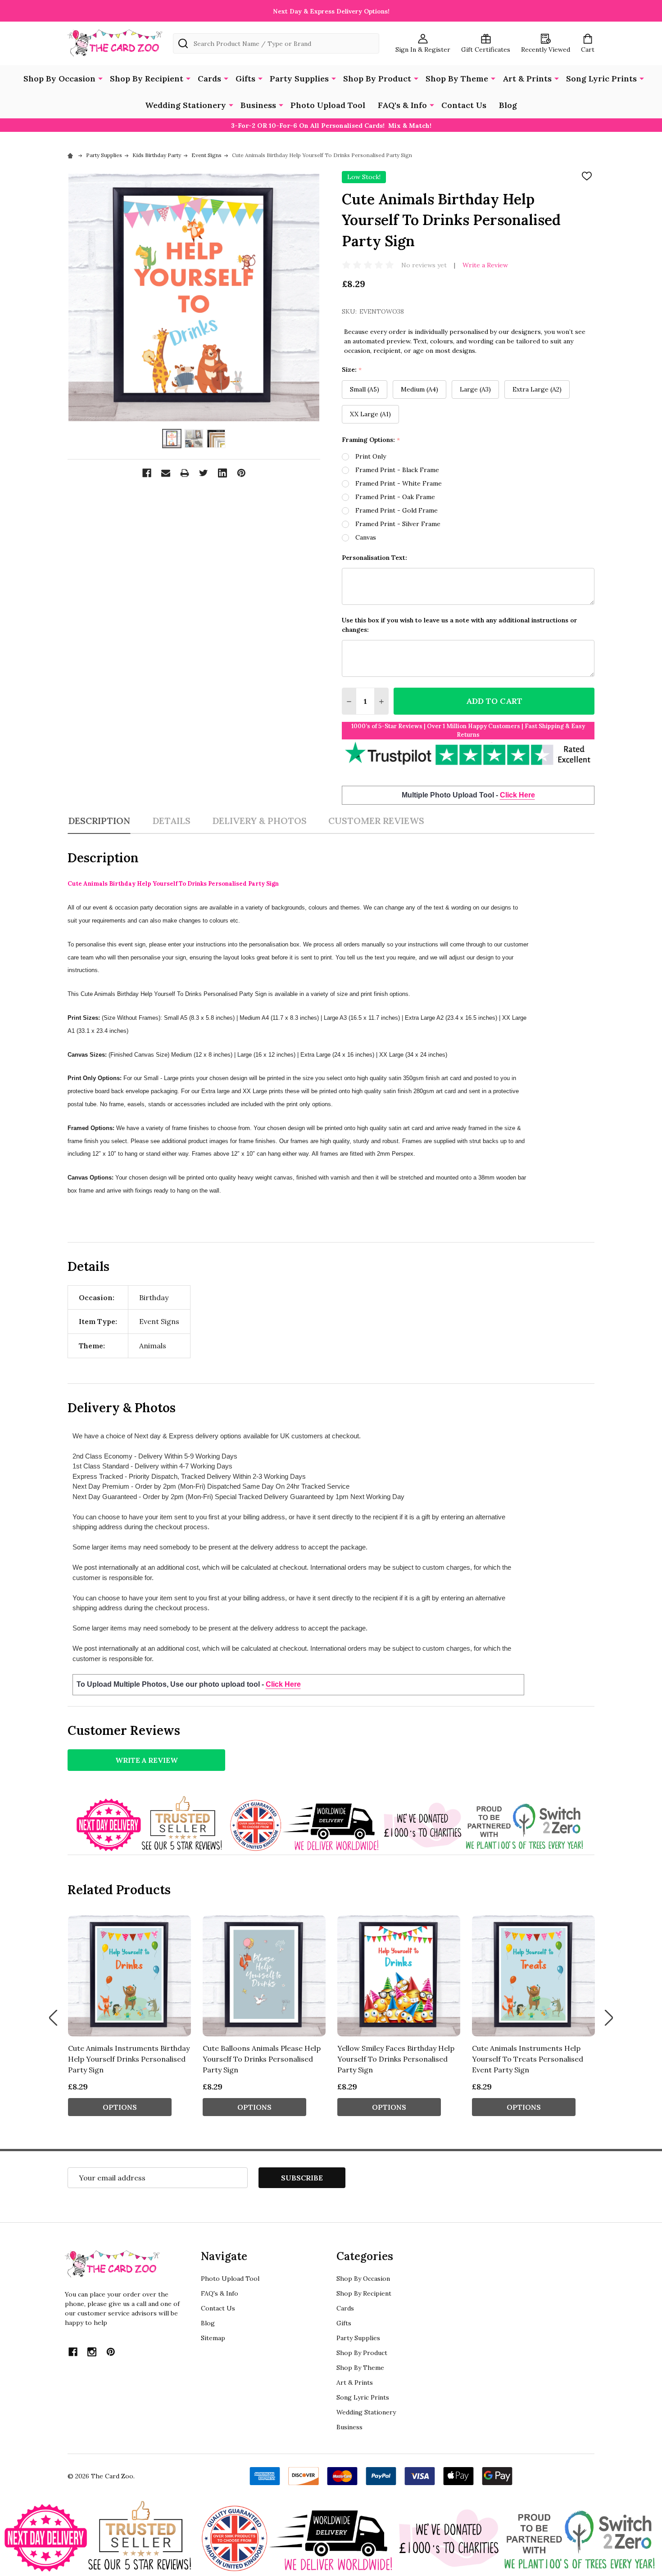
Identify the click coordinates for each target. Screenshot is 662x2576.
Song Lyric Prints (601, 79)
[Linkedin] (222, 473)
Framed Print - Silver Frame (398, 524)
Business (258, 105)
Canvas (366, 537)
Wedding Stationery (186, 105)
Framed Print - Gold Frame (397, 510)
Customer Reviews (376, 821)
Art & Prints (527, 79)
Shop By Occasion (59, 79)
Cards (209, 79)
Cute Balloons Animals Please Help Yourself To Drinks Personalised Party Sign (262, 2059)
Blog (508, 105)
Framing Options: (371, 440)
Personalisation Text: (374, 558)
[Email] (166, 473)
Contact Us (464, 105)
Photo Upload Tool (328, 105)
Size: (352, 370)
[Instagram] (92, 2352)
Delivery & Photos (259, 821)
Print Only (371, 456)
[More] (100, 78)
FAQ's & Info (402, 105)
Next (609, 2018)
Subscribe (302, 2178)
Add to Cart (494, 701)
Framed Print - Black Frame (397, 470)
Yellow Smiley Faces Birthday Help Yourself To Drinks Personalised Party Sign (396, 2059)
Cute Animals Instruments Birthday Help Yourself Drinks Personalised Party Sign (129, 2059)
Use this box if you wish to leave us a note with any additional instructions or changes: (460, 625)
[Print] (185, 473)
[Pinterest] (241, 473)
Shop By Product (377, 79)
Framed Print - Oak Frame (395, 497)
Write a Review (485, 265)
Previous (53, 2018)
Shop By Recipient (147, 79)
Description (99, 821)
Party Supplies (299, 79)
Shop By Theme (457, 79)
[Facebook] (147, 473)
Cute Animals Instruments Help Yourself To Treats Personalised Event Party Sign (528, 2059)
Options (120, 2107)
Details (171, 821)
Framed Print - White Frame (399, 483)
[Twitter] (204, 473)
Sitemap (213, 2338)
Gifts (245, 79)
